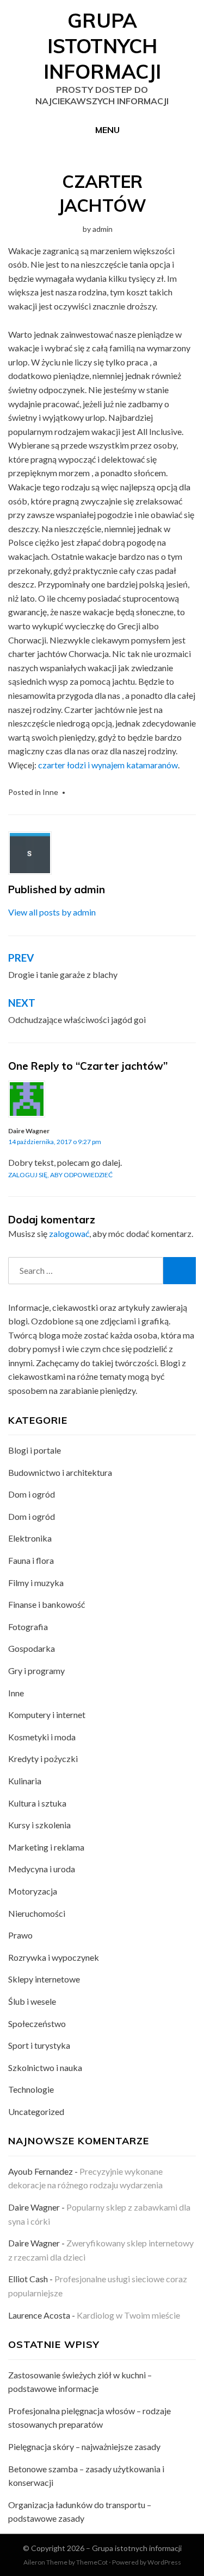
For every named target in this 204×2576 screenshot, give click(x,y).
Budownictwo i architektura (60, 1472)
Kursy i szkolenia (39, 1825)
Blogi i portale (35, 1450)
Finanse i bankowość (47, 1604)
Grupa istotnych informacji (102, 46)
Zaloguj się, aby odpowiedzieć (60, 1175)
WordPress (164, 2562)
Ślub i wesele (32, 2001)
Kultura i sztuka (37, 1803)
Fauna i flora (31, 1560)
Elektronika (30, 1538)
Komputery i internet (47, 1715)
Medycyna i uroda (42, 1869)
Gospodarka (32, 1648)
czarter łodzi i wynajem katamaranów (108, 765)
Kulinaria (25, 1781)
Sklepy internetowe (44, 1979)
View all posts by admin (52, 912)
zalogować (69, 1233)
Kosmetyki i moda (42, 1737)
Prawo (20, 1935)
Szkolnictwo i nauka (45, 2067)
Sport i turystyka (39, 2045)
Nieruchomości (37, 1913)
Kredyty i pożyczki (43, 1759)
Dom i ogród (32, 1494)
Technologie (31, 2089)
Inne (50, 792)
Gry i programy (36, 1671)
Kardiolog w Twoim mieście (128, 2315)
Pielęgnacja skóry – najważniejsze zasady (84, 2446)
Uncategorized (36, 2111)
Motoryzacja (33, 1891)
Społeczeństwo (37, 2023)
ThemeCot (92, 2562)
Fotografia (28, 1627)
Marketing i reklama (46, 1847)
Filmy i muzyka (36, 1583)
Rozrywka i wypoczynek (54, 1957)
